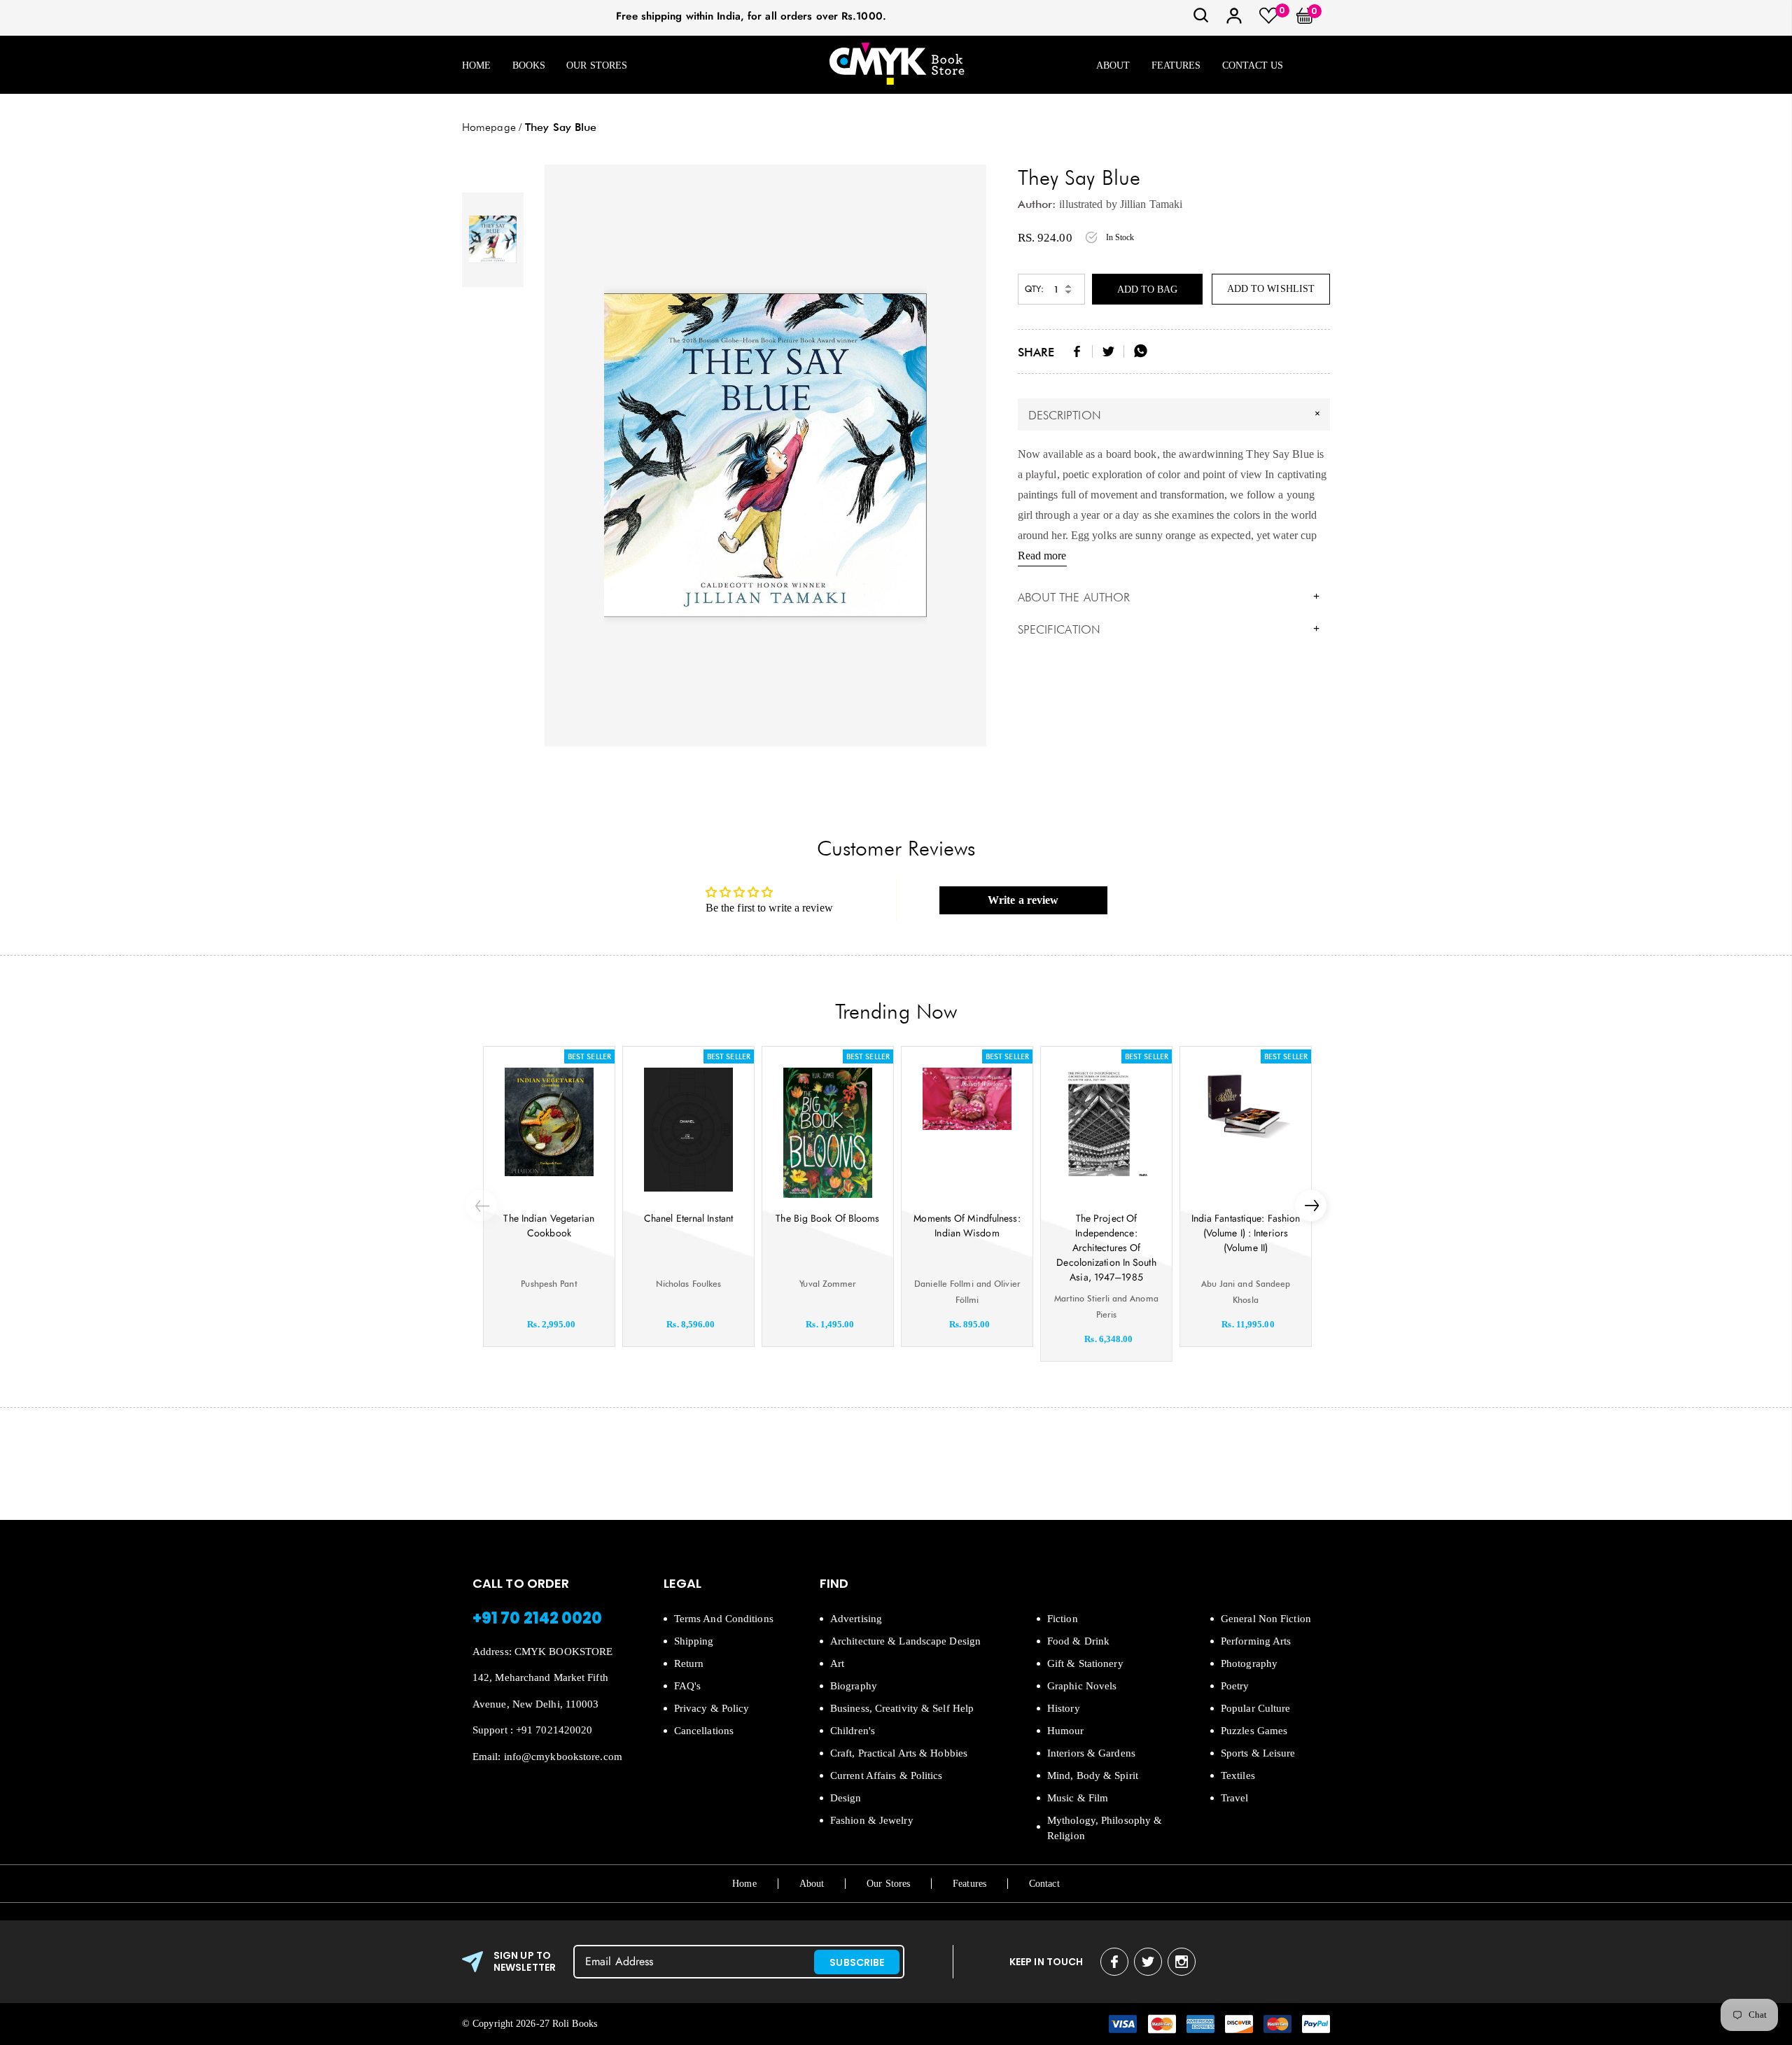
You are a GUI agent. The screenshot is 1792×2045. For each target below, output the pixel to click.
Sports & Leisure (1258, 1753)
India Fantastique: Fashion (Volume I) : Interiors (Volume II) (1246, 1233)
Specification (1169, 629)
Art (837, 1663)
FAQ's (688, 1686)
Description (1176, 414)
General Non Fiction (1266, 1619)
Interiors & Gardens (1091, 1753)
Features (1176, 65)
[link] (1201, 20)
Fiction (1063, 1619)
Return (689, 1663)
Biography (854, 1686)
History (1064, 1708)
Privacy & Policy (712, 1708)
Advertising (856, 1619)
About (1113, 65)
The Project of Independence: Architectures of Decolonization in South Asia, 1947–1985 (1106, 1248)
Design (846, 1798)
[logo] (897, 65)
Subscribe (857, 1962)
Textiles (1238, 1775)
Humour (1066, 1731)
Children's (853, 1731)
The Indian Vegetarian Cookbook (549, 1226)
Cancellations (704, 1731)
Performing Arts (1256, 1641)
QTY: (1034, 289)
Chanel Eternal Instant (688, 1218)
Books (529, 65)
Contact (1044, 1884)
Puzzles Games (1254, 1731)
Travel (1235, 1798)
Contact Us (1253, 65)
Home (476, 65)
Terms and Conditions (724, 1619)
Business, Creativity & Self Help (902, 1708)
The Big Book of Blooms (827, 1218)
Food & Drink (1078, 1641)
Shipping (694, 1641)
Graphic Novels (1082, 1686)
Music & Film (1078, 1798)
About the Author (1169, 597)
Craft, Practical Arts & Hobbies (899, 1753)
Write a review (1023, 900)
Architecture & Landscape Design (905, 1641)
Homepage (489, 127)
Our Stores (597, 65)
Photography (1249, 1663)
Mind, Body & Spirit (1093, 1775)
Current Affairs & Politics (887, 1775)
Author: (1037, 204)
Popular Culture (1256, 1708)
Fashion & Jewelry (872, 1820)
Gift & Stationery (1085, 1663)
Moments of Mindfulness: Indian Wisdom (967, 1226)
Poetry (1235, 1686)
